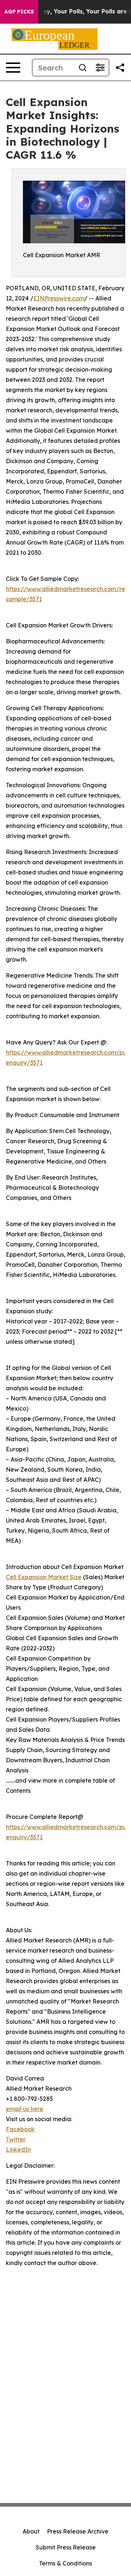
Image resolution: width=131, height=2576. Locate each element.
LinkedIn (18, 2150)
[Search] (83, 68)
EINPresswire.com (59, 298)
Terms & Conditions (65, 2563)
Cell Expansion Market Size (44, 1577)
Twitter (16, 2139)
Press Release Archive (78, 2531)
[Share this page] (120, 68)
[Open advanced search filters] (100, 68)
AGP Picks (19, 12)
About (31, 2531)
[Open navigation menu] (13, 68)
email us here (25, 2109)
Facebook (20, 2129)
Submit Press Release (66, 2547)
